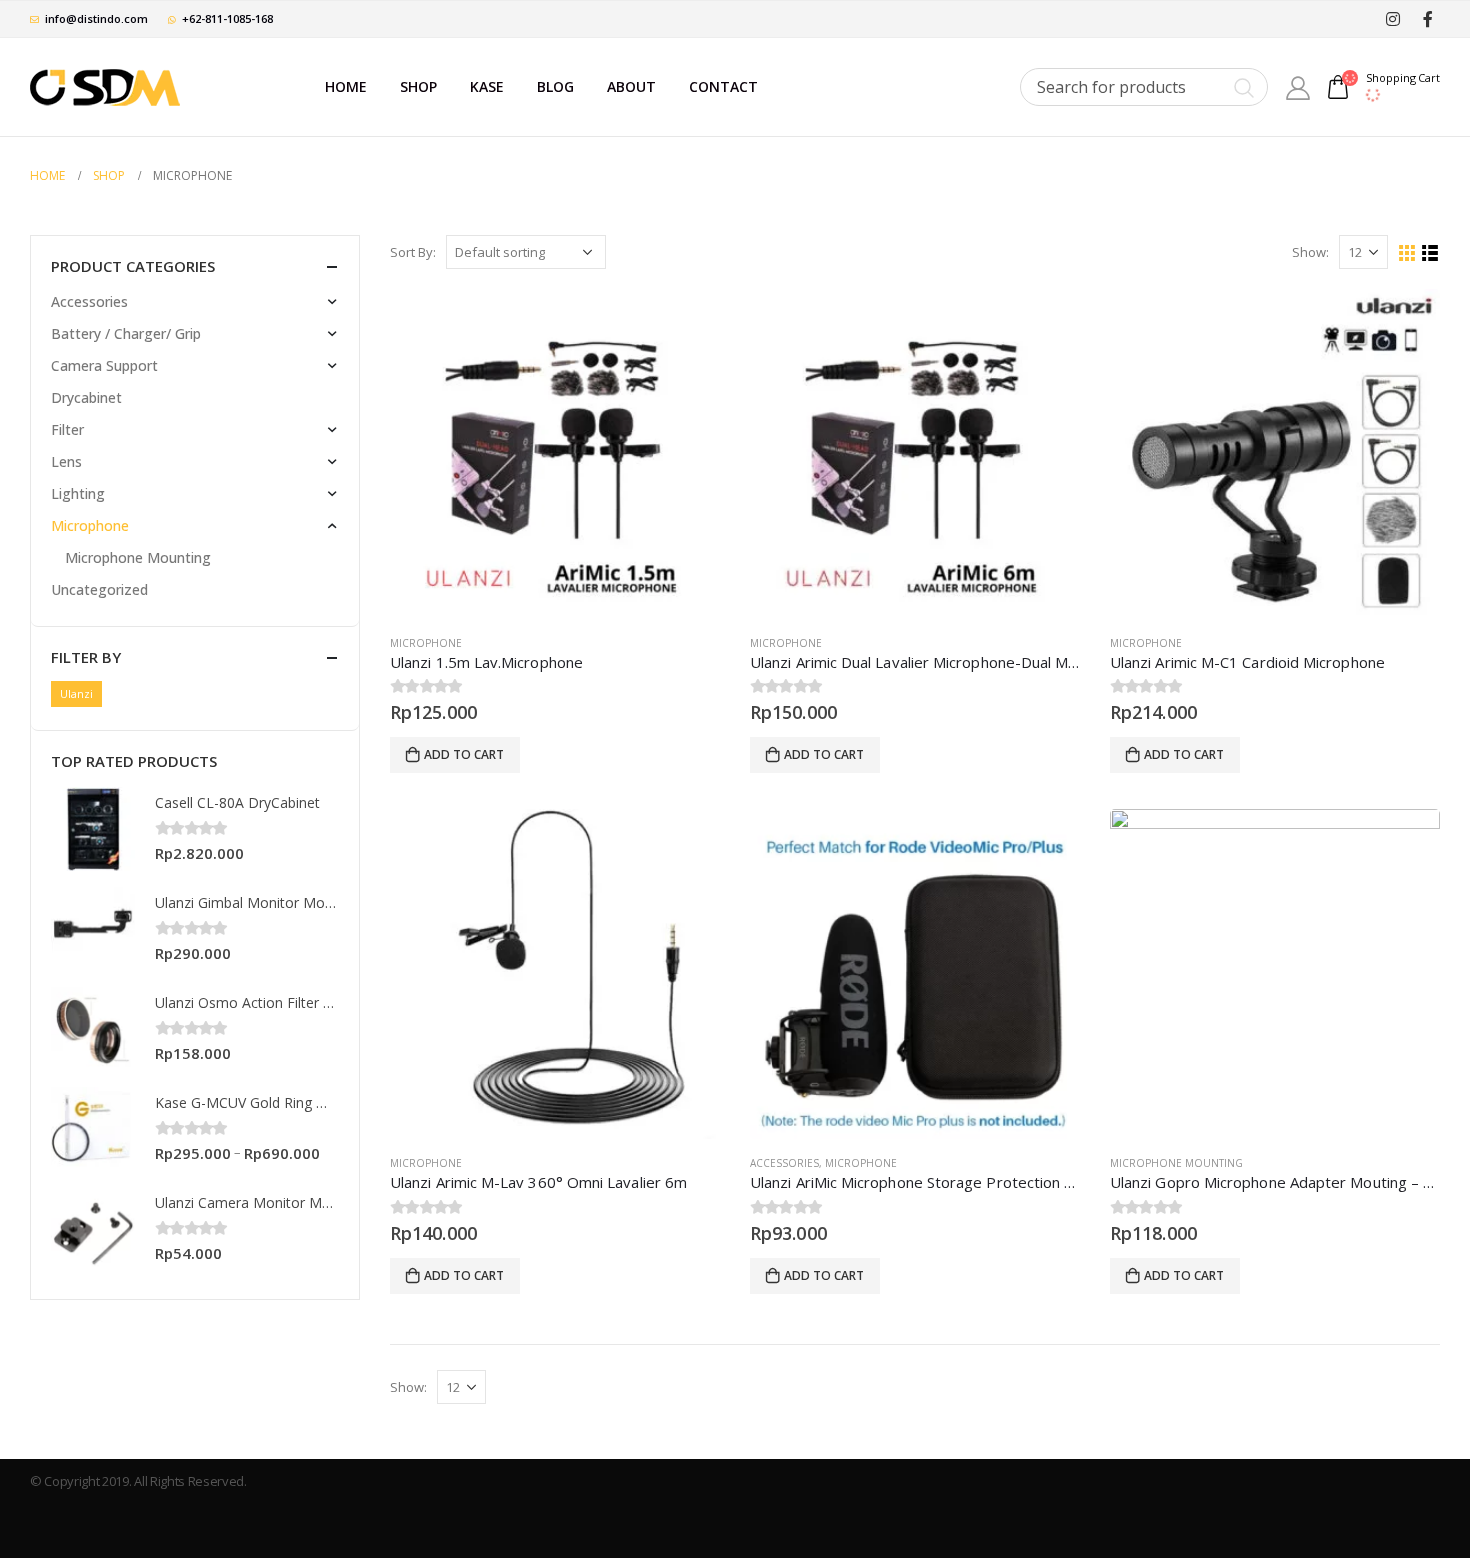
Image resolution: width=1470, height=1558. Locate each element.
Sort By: (413, 252)
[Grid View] (1407, 253)
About (631, 86)
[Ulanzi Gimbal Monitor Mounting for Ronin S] (93, 929)
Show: (1310, 252)
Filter (67, 429)
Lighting (78, 493)
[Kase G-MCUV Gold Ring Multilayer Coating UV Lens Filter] (93, 1129)
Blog (555, 86)
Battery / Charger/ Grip (126, 333)
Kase (487, 86)
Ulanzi (76, 693)
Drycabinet (86, 397)
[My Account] (1298, 87)
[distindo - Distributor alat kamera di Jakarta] (105, 87)
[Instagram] (1392, 19)
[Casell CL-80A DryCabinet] (93, 829)
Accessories (784, 1163)
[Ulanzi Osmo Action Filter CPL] (93, 1029)
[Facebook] (1427, 18)
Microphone (426, 643)
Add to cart (464, 754)
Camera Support (104, 365)
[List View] (1430, 253)
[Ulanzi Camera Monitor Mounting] (93, 1229)
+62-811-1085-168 (227, 18)
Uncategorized (99, 589)
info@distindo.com (96, 18)
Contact (723, 86)
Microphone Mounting (1176, 1163)
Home (346, 86)
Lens (66, 461)
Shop (418, 86)
